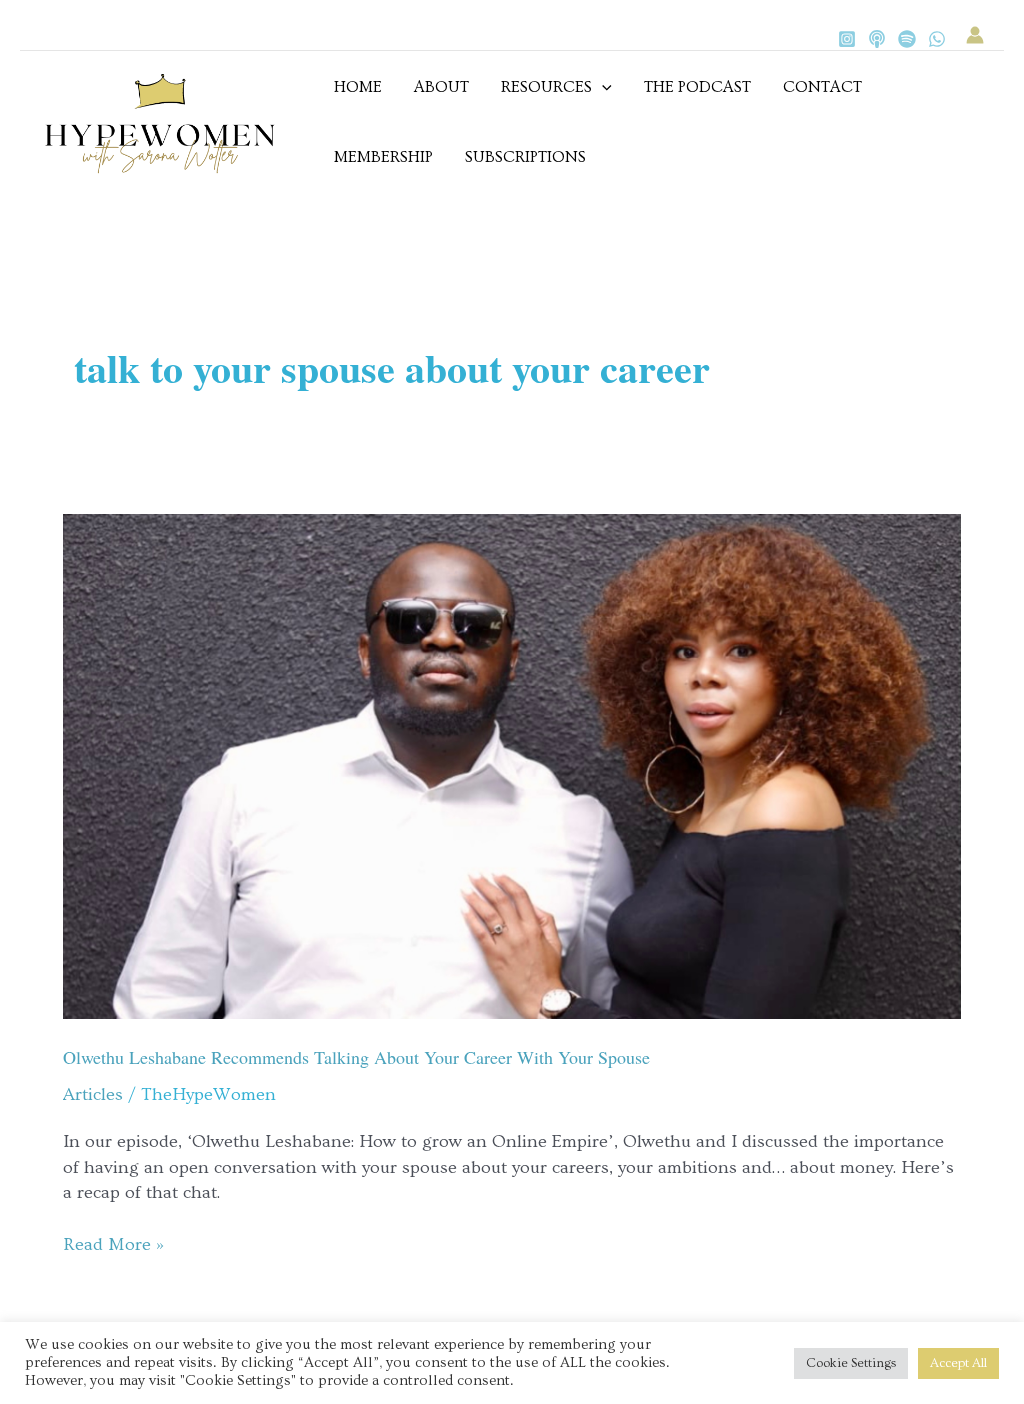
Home (358, 87)
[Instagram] (847, 39)
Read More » (113, 1243)
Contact (822, 87)
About (441, 87)
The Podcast (697, 87)
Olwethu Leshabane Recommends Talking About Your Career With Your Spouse (356, 1057)
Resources (546, 87)
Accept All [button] (958, 1363)
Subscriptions (525, 157)
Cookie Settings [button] (851, 1363)
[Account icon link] (975, 35)
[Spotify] (907, 39)
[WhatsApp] (937, 39)
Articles (93, 1094)
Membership (383, 157)
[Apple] (877, 39)
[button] (602, 87)
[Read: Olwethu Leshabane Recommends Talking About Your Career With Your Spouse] (512, 762)
